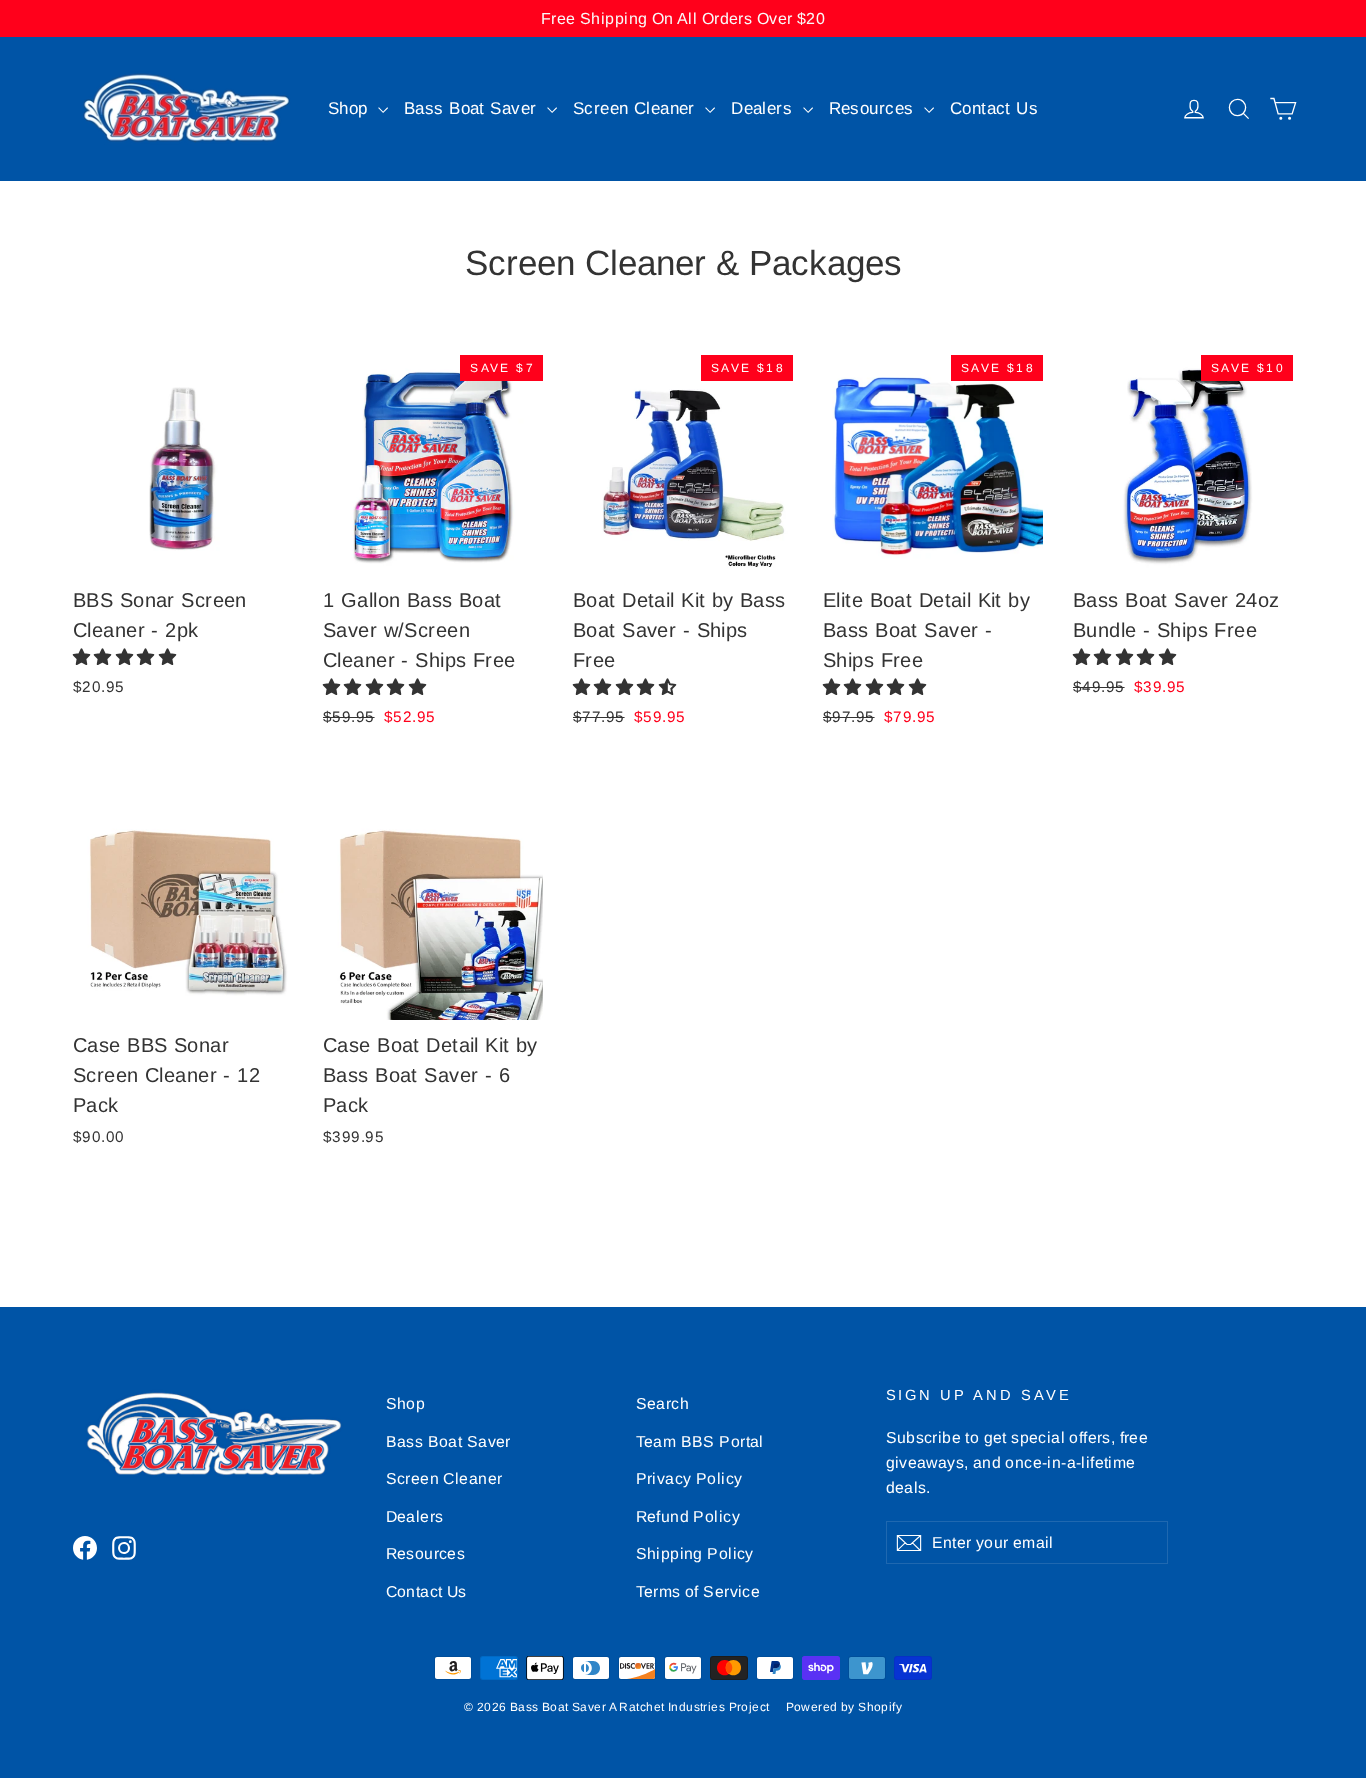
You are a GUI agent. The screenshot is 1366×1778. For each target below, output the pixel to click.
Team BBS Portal (700, 1441)
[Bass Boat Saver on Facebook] (85, 1547)
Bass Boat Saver (473, 108)
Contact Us (994, 108)
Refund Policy (688, 1516)
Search (663, 1403)
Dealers (764, 108)
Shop (350, 108)
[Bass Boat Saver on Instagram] (124, 1547)
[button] (127, 657)
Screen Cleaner (636, 108)
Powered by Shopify (844, 1707)
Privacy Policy (689, 1478)
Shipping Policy (695, 1553)
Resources (874, 108)
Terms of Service (698, 1591)
